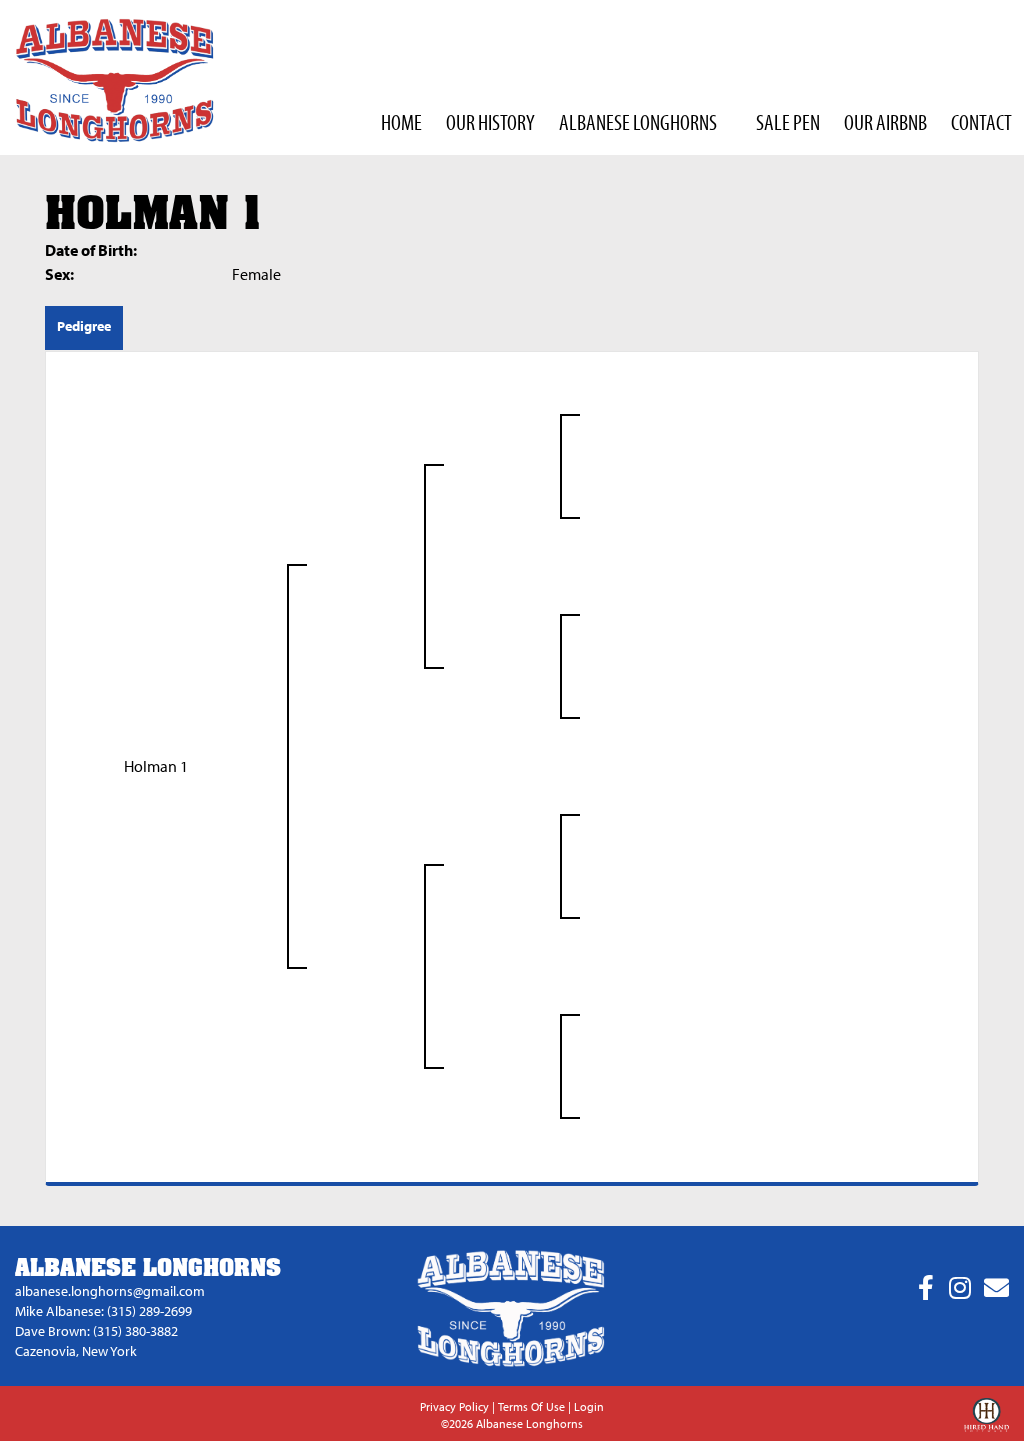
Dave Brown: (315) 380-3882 (96, 1331)
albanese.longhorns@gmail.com (110, 1291)
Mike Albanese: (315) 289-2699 (103, 1311)
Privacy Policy (454, 1406)
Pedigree (84, 326)
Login (589, 1406)
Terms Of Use (531, 1406)
